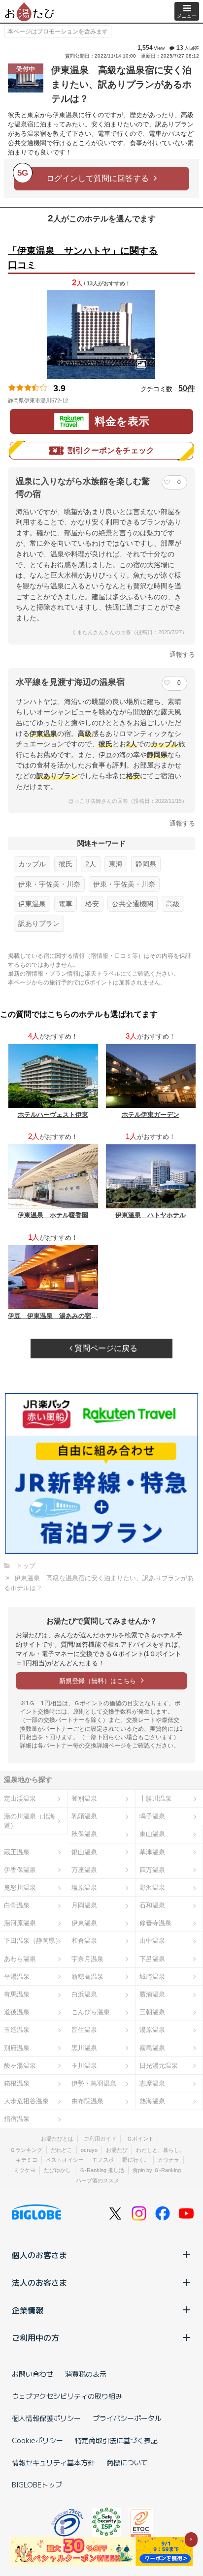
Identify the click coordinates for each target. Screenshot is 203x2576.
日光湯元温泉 (159, 2066)
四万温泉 (152, 1870)
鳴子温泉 (152, 1816)
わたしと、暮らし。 (160, 2150)
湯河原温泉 (20, 1923)
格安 (92, 904)
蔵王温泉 (17, 1852)
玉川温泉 (84, 2066)
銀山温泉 (84, 1852)
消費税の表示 (86, 2374)
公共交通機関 (133, 904)
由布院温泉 (87, 2101)
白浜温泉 (84, 1994)
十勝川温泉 (155, 1798)
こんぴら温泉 (91, 2012)
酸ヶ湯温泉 (20, 2066)
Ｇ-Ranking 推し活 (102, 2170)
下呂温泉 (152, 1959)
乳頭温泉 (84, 1816)
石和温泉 (152, 1905)
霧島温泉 (152, 2048)
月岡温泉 (84, 1905)
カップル (32, 864)
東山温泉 (152, 1834)
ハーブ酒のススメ (98, 2180)
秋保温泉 (84, 1834)
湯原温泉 (152, 2030)
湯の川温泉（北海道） (30, 1821)
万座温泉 (84, 1870)
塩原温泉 (84, 1887)
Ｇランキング (26, 2150)
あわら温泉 (20, 1959)
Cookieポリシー (37, 2440)
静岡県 (146, 864)
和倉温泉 (84, 1941)
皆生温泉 (84, 2030)
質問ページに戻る (105, 1348)
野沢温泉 (152, 1887)
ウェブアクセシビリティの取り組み (67, 2396)
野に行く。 (136, 2160)
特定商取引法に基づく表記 (116, 2440)
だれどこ (62, 2150)
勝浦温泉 (152, 1994)
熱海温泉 (152, 2101)
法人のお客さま (39, 2282)
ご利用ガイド (100, 2139)
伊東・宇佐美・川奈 (49, 884)
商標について (127, 2462)
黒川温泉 (84, 2048)
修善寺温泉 (155, 1923)
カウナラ (169, 2160)
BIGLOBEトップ (37, 2484)
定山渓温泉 (20, 1798)
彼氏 (66, 864)
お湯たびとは (57, 2139)
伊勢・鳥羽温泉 (94, 2083)
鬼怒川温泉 (20, 1887)
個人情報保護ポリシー (46, 2418)
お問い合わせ (33, 2374)
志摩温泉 (152, 2083)
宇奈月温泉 (87, 1959)
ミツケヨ (25, 2170)
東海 (116, 864)
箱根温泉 (17, 2083)
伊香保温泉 (20, 1870)
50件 (187, 388)
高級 (173, 904)
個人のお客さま (39, 2255)
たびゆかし (57, 2170)
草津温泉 (152, 1852)
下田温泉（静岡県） (33, 1941)
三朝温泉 (152, 2012)
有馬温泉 (17, 1994)
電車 (66, 904)
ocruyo (89, 2150)
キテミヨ (27, 2160)
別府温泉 (17, 2048)
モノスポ (103, 2160)
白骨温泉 (17, 1905)
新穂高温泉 (87, 1977)
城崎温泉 (152, 1977)
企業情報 (28, 2310)
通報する (182, 655)
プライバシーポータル (127, 2418)
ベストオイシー (65, 2160)
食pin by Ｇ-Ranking (157, 2170)
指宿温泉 (17, 2119)
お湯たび (117, 2150)
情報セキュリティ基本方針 (53, 2462)
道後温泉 (17, 2012)
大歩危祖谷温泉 (26, 2101)
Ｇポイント (140, 2139)
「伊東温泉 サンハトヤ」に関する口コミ (83, 258)
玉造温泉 (17, 2030)
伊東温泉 (32, 904)
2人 (91, 864)
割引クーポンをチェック (111, 450)
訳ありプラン (39, 923)
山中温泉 (152, 1941)
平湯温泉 (17, 1977)
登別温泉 (84, 1798)
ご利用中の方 (35, 2337)
